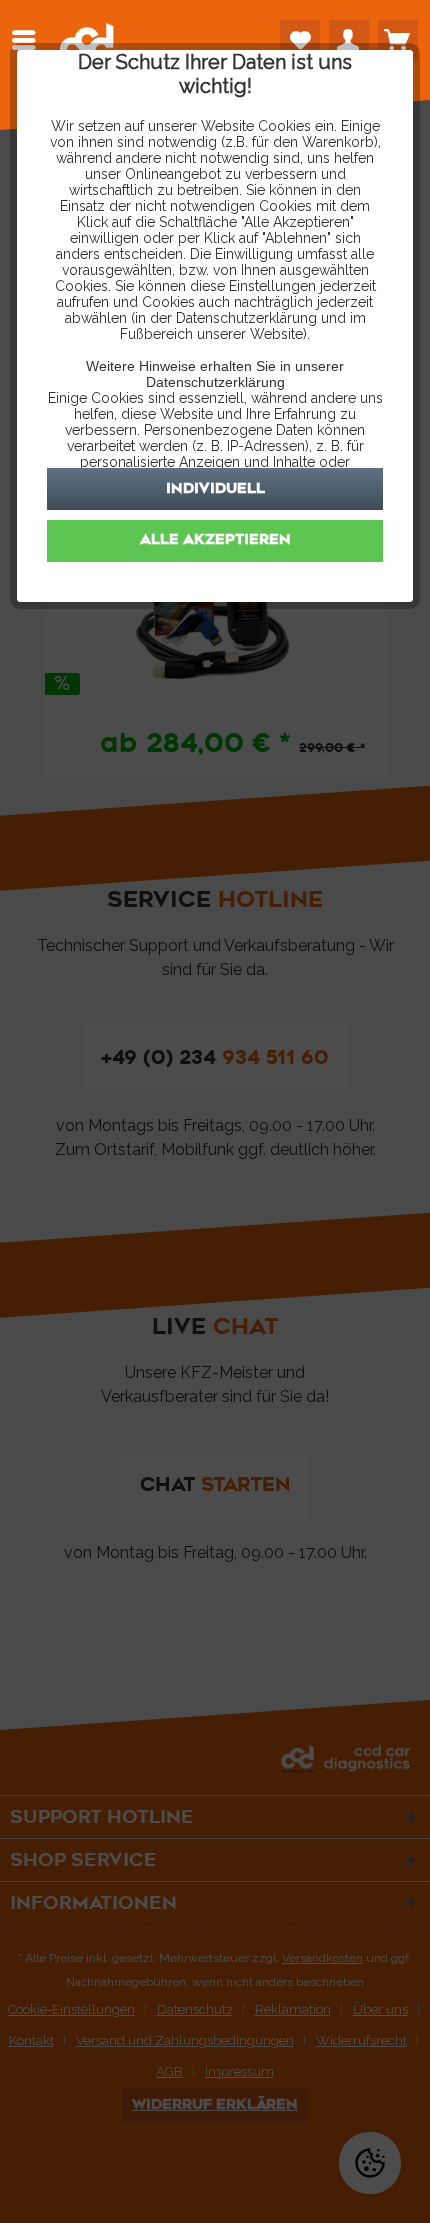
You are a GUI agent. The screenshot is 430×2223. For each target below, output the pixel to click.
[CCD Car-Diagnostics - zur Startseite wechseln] (87, 46)
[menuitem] (29, 40)
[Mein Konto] (349, 40)
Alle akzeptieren (215, 539)
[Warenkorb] (398, 40)
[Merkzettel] (300, 40)
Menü (29, 40)
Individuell (215, 488)
